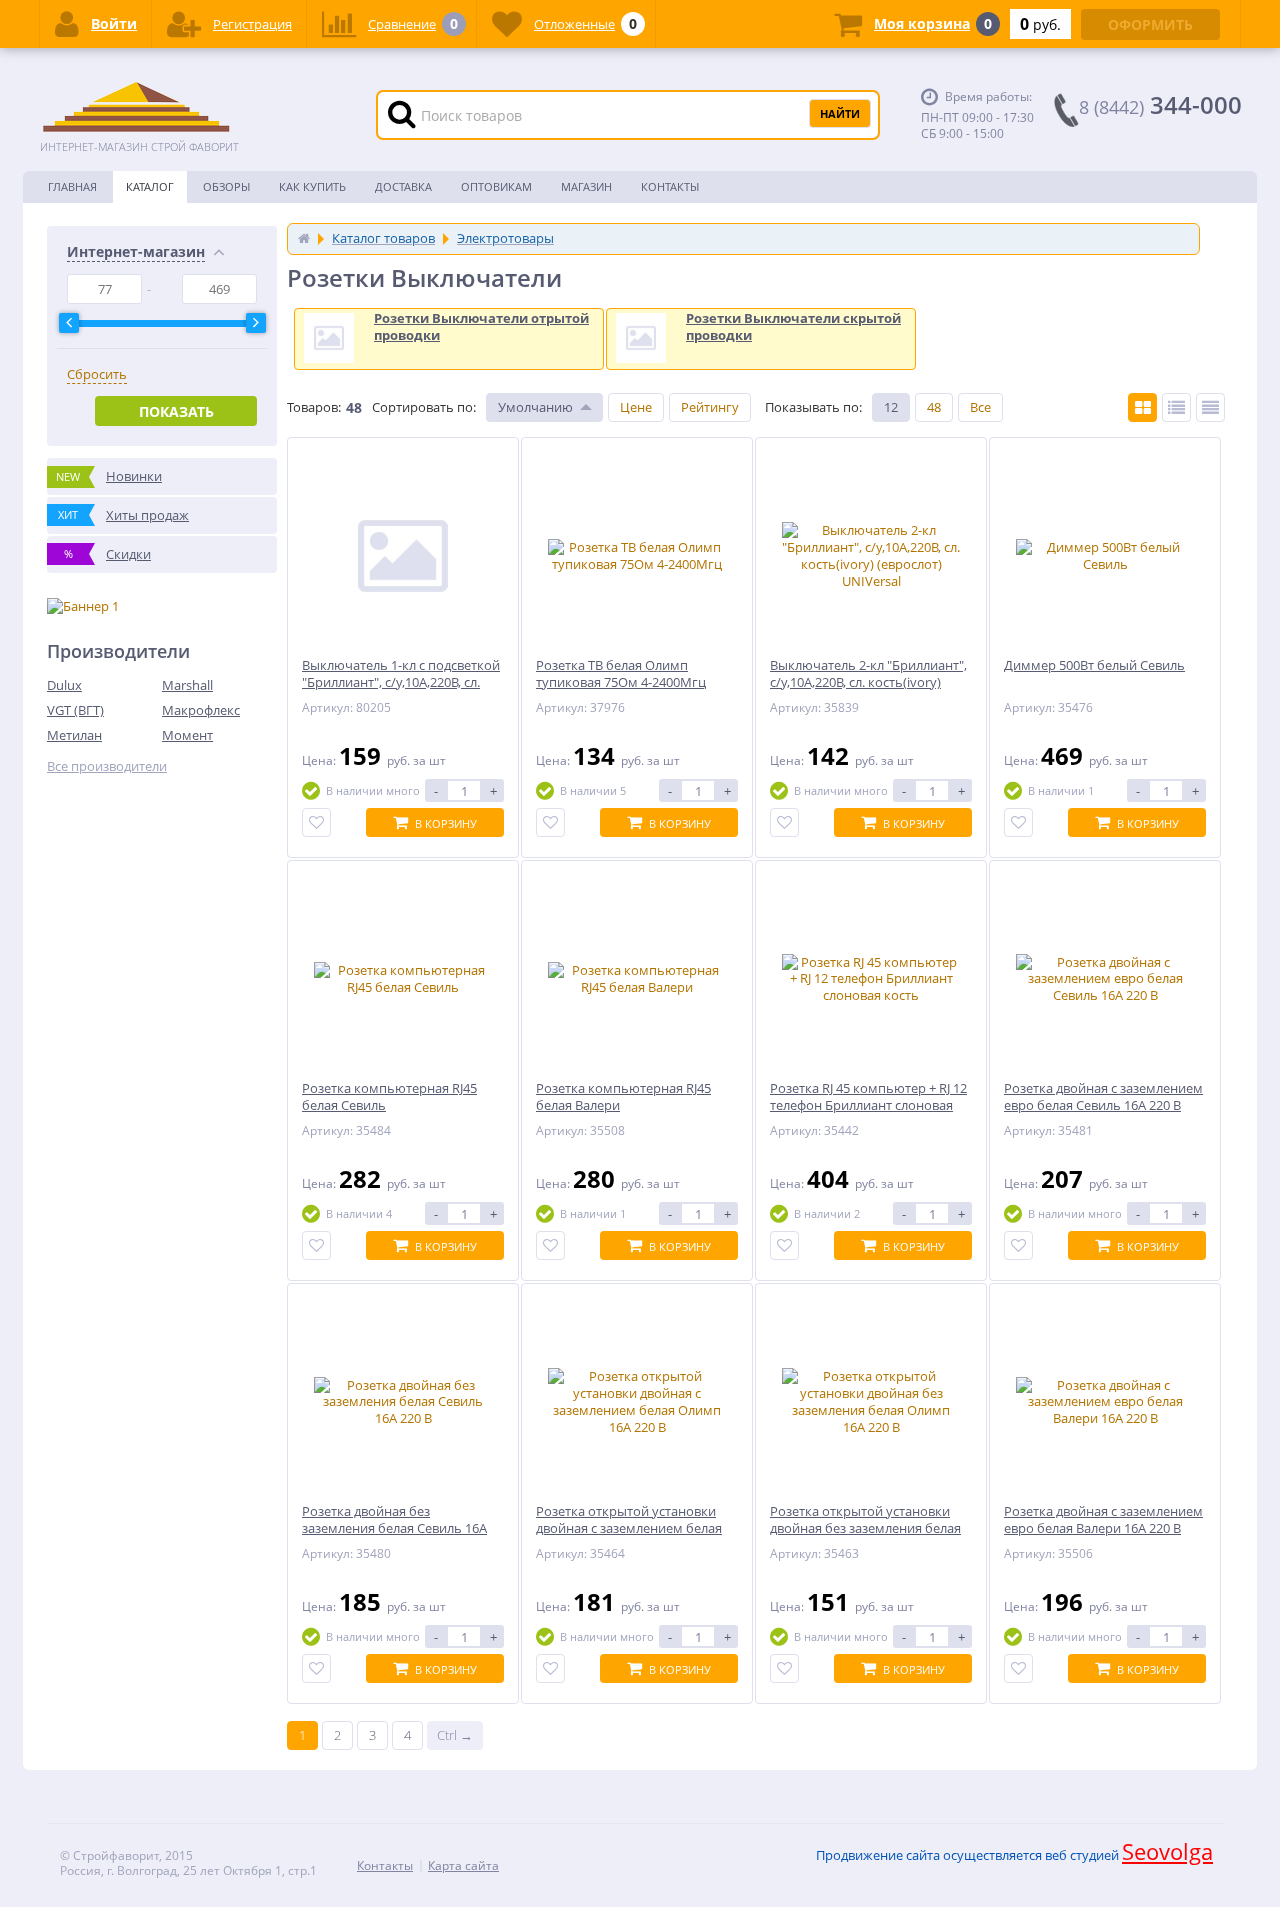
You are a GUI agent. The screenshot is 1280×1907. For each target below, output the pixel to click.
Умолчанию (535, 407)
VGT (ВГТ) (75, 710)
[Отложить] (316, 822)
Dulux (64, 685)
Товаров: (314, 407)
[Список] (1176, 407)
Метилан (74, 735)
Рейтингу (710, 407)
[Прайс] (1210, 407)
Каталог (150, 186)
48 (934, 407)
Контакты (670, 186)
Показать (176, 411)
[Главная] (304, 238)
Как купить (312, 186)
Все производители (107, 766)
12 (891, 407)
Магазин (586, 186)
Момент (187, 735)
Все (980, 407)
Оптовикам (496, 186)
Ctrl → (455, 1735)
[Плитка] (1142, 407)
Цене (636, 407)
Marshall (187, 685)
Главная (72, 186)
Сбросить (97, 374)
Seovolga (1167, 1851)
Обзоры (226, 186)
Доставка (403, 186)
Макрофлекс (201, 710)
